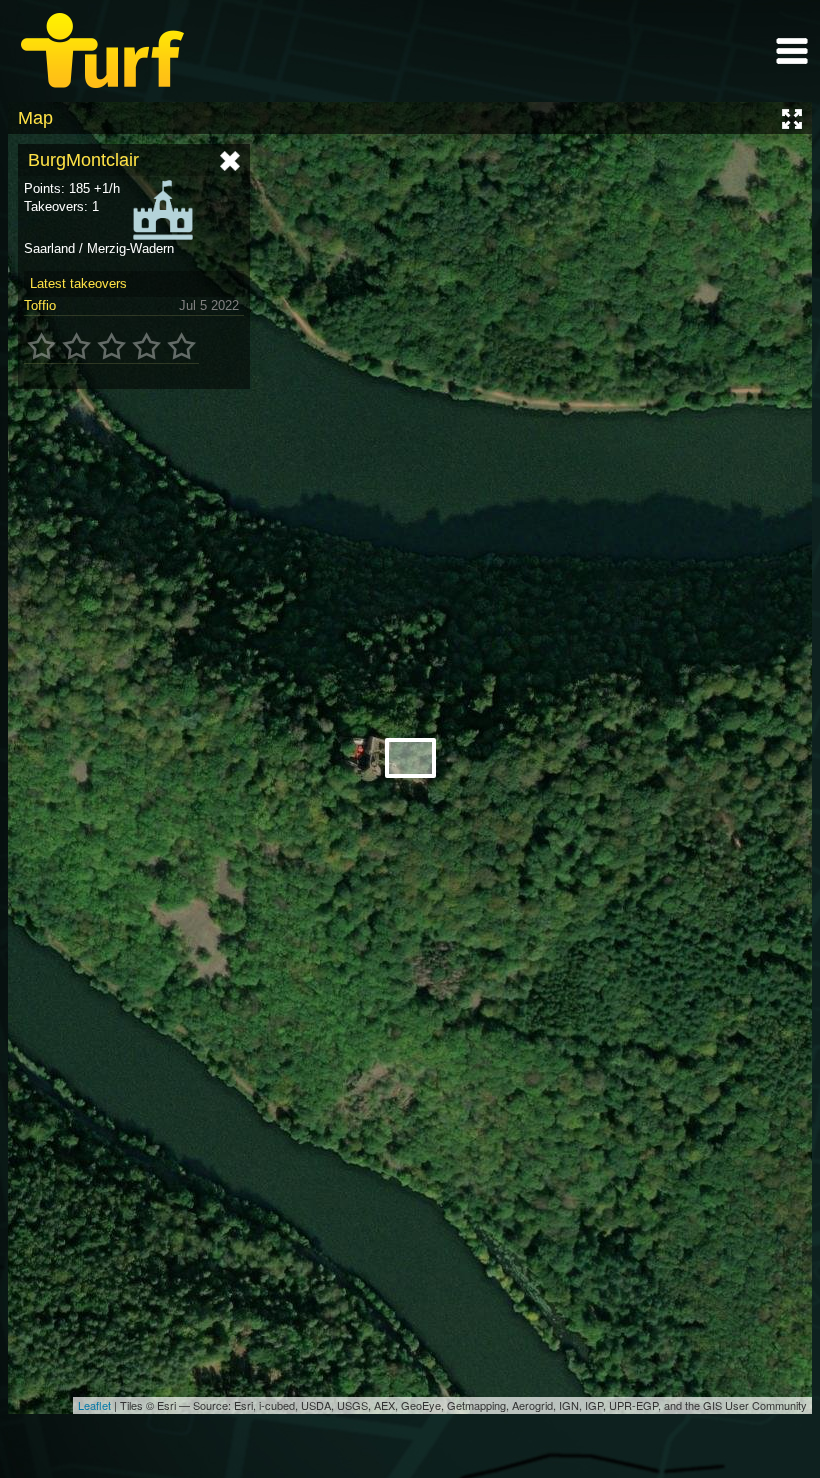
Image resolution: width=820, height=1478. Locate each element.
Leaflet (94, 1405)
